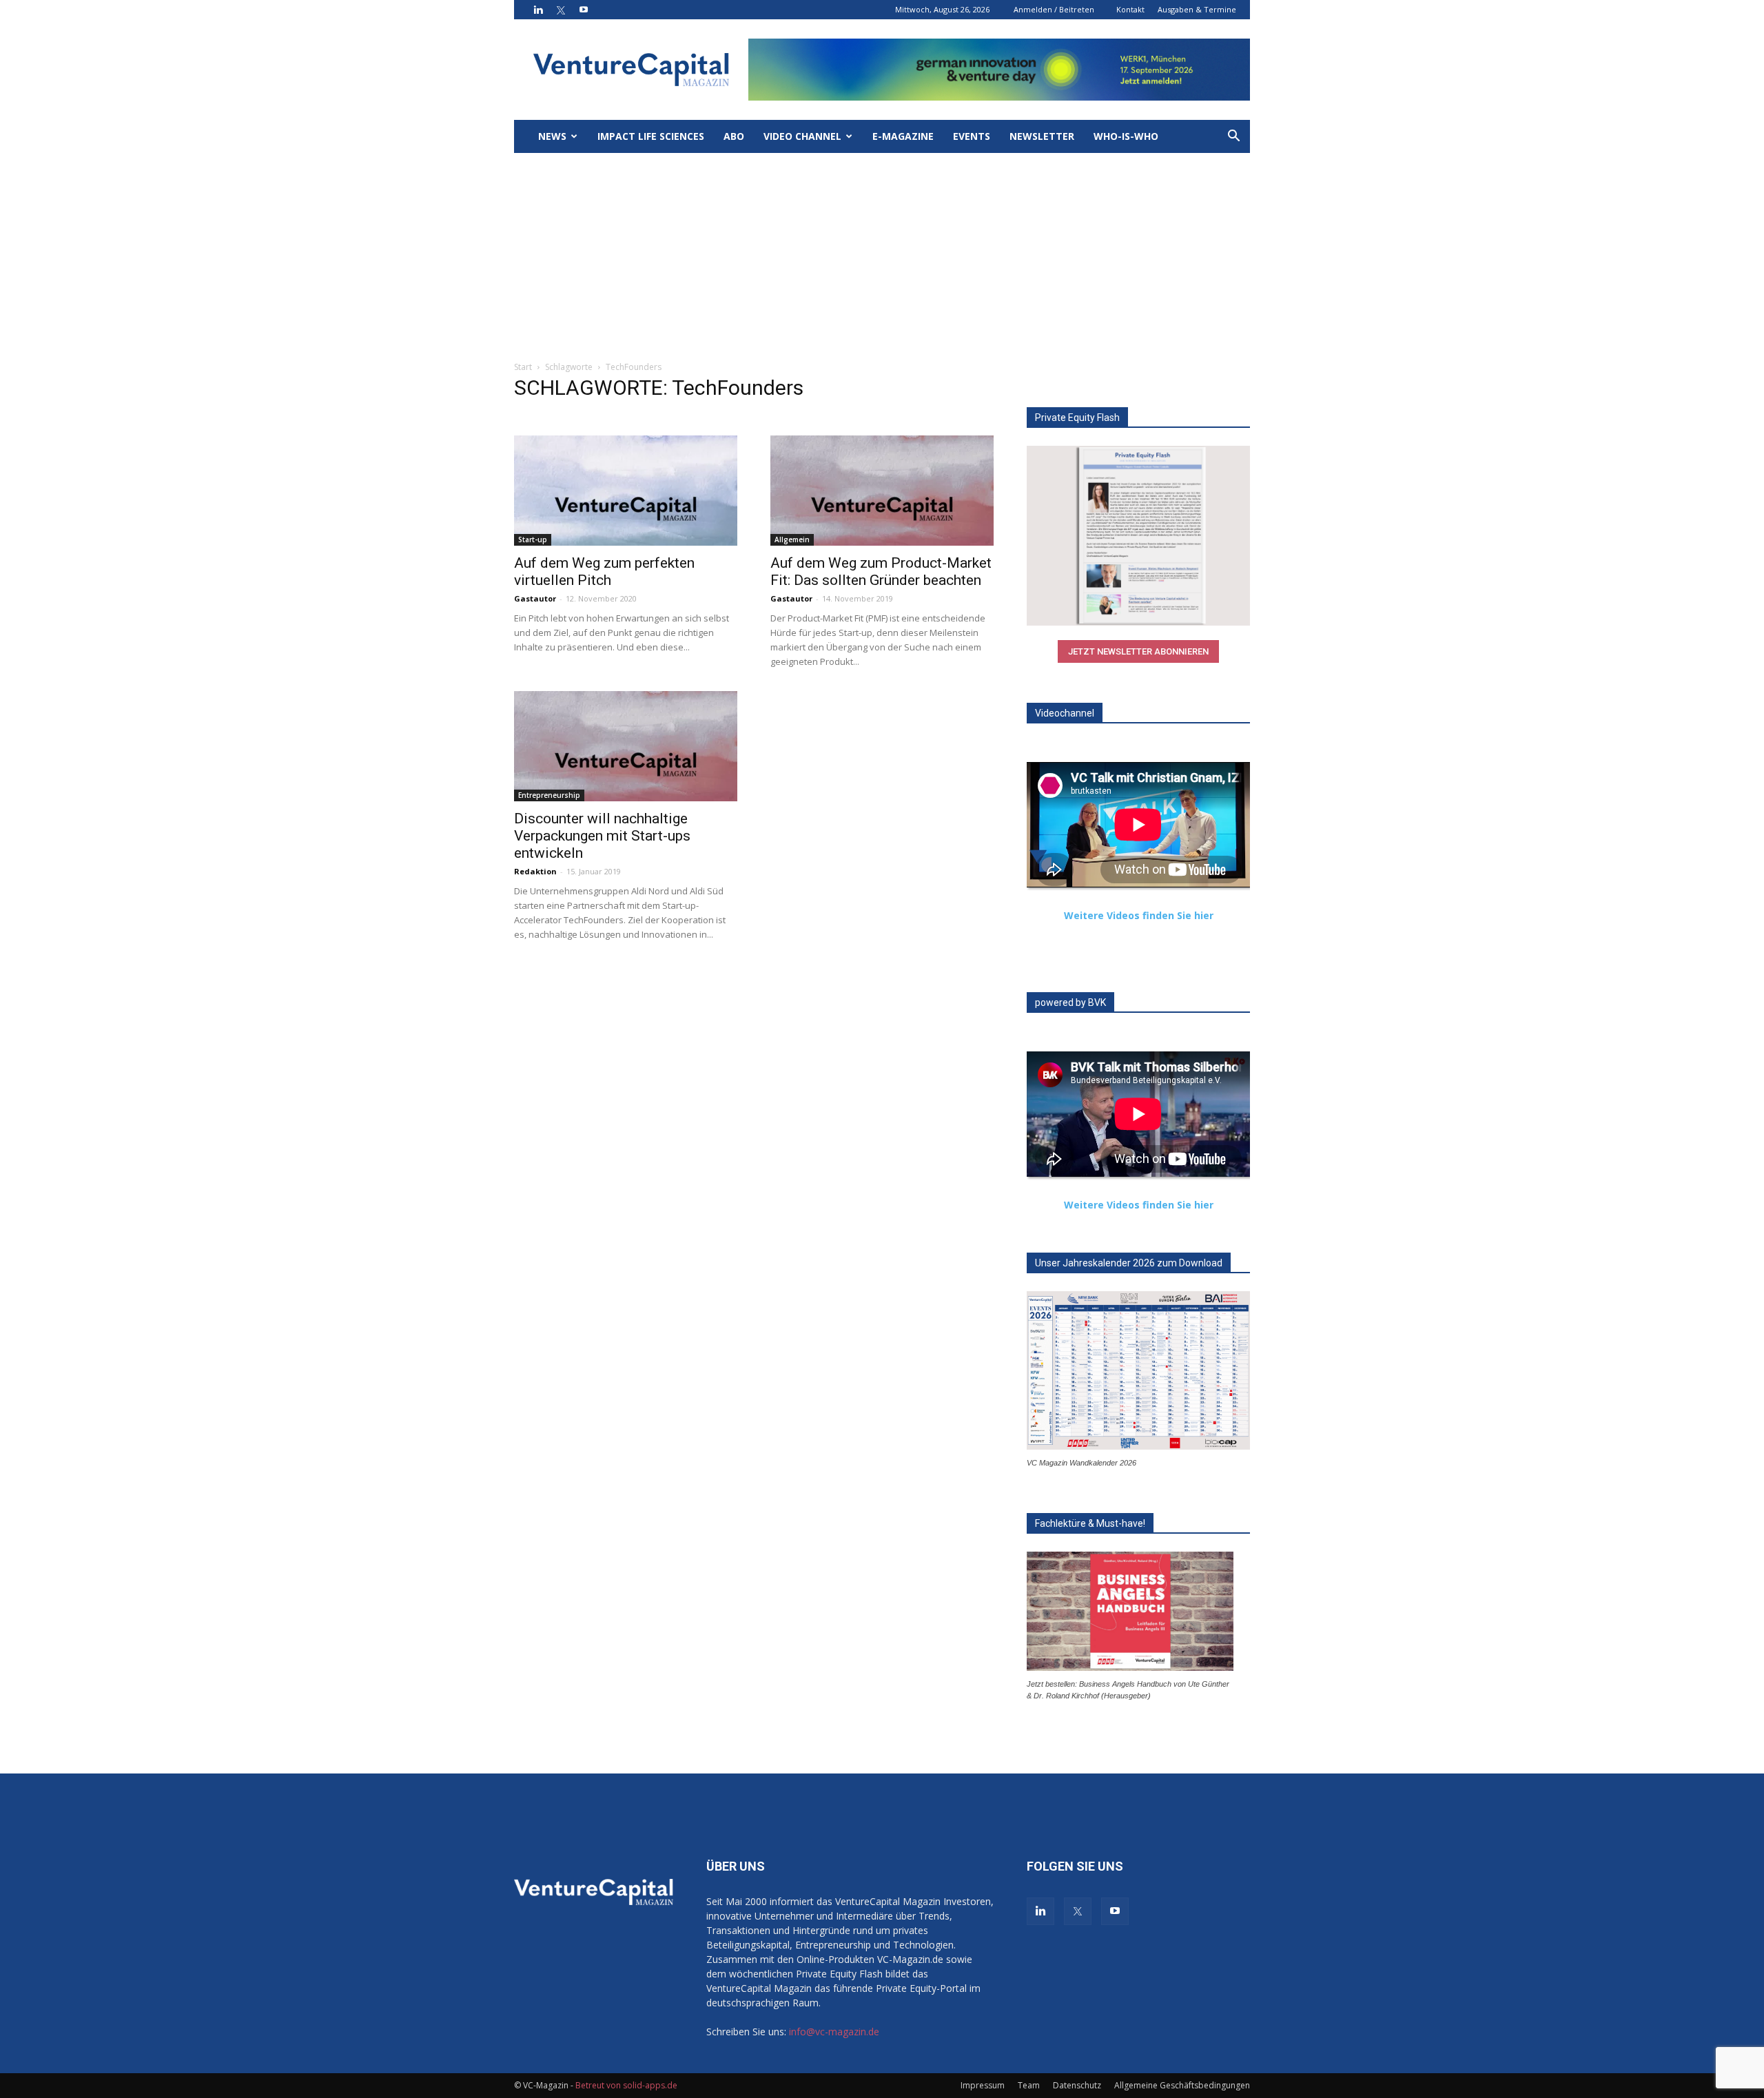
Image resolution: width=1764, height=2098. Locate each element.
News (552, 136)
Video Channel (802, 136)
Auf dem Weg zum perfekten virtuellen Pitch (604, 572)
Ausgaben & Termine (1197, 9)
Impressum (983, 2085)
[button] (1233, 137)
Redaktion (535, 871)
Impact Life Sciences (651, 136)
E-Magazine (903, 136)
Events (972, 136)
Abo (734, 136)
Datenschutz (1077, 2085)
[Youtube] (584, 10)
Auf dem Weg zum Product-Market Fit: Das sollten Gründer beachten (881, 572)
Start (523, 367)
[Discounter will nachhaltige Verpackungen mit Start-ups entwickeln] (626, 746)
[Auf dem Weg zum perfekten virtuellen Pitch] (626, 491)
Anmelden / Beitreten (1054, 9)
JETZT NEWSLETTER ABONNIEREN (1138, 651)
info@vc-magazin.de (834, 2032)
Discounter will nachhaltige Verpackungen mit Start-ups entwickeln (602, 836)
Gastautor (535, 598)
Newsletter (1042, 136)
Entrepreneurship (549, 795)
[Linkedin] (538, 10)
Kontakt (1130, 9)
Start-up (533, 539)
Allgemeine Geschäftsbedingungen (1182, 2085)
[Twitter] (561, 10)
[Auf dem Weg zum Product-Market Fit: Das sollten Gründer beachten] (882, 491)
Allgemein (792, 539)
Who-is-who (1126, 136)
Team (1029, 2085)
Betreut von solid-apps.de (626, 2085)
